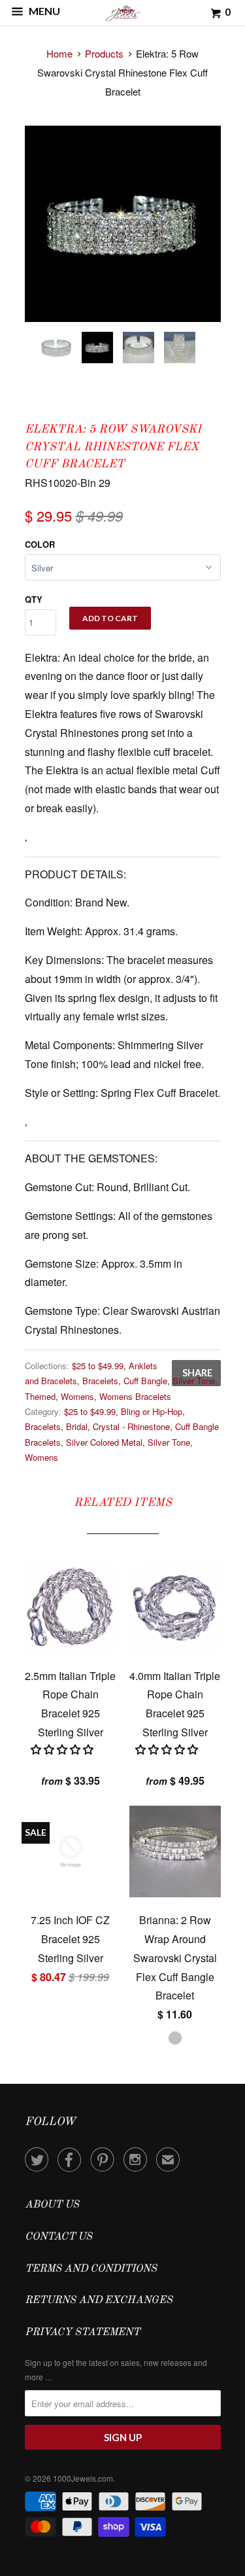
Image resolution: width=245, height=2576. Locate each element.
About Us (52, 2205)
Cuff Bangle (145, 1381)
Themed (40, 1396)
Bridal (77, 1426)
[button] (63, 1749)
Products (104, 53)
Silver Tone (194, 1381)
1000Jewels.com (83, 2478)
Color (40, 544)
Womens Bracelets (135, 1396)
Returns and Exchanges (99, 2300)
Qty (34, 599)
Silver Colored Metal (104, 1442)
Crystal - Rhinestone (131, 1426)
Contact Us (58, 2237)
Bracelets (100, 1381)
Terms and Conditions (91, 2269)
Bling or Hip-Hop (152, 1411)
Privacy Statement (82, 2333)
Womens (77, 1396)
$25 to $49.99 (98, 1366)
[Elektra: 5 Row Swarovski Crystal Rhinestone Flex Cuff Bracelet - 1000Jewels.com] (123, 224)
